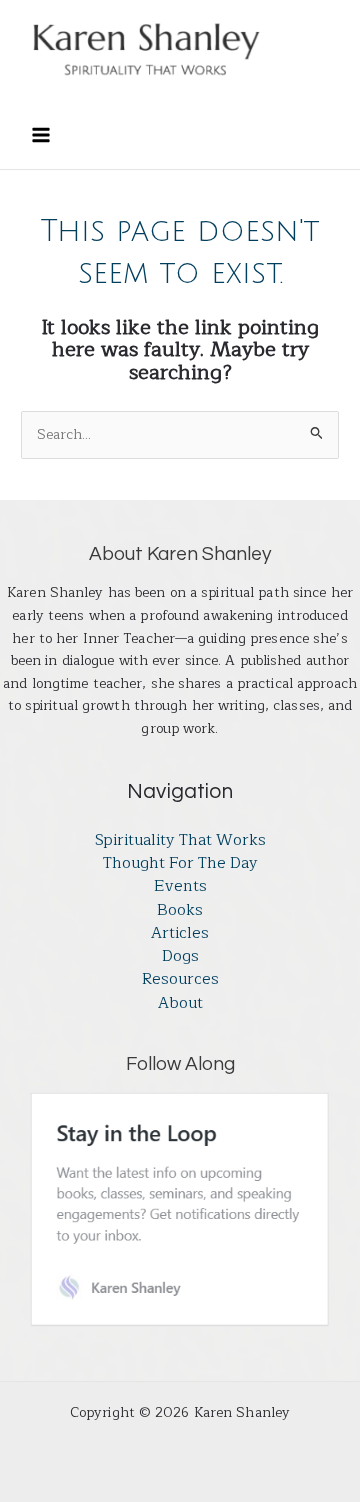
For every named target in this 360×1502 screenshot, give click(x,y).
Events (180, 886)
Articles (180, 933)
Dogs (180, 956)
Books (180, 910)
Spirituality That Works (180, 840)
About (180, 1003)
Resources (180, 979)
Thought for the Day (180, 863)
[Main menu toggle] (40, 134)
